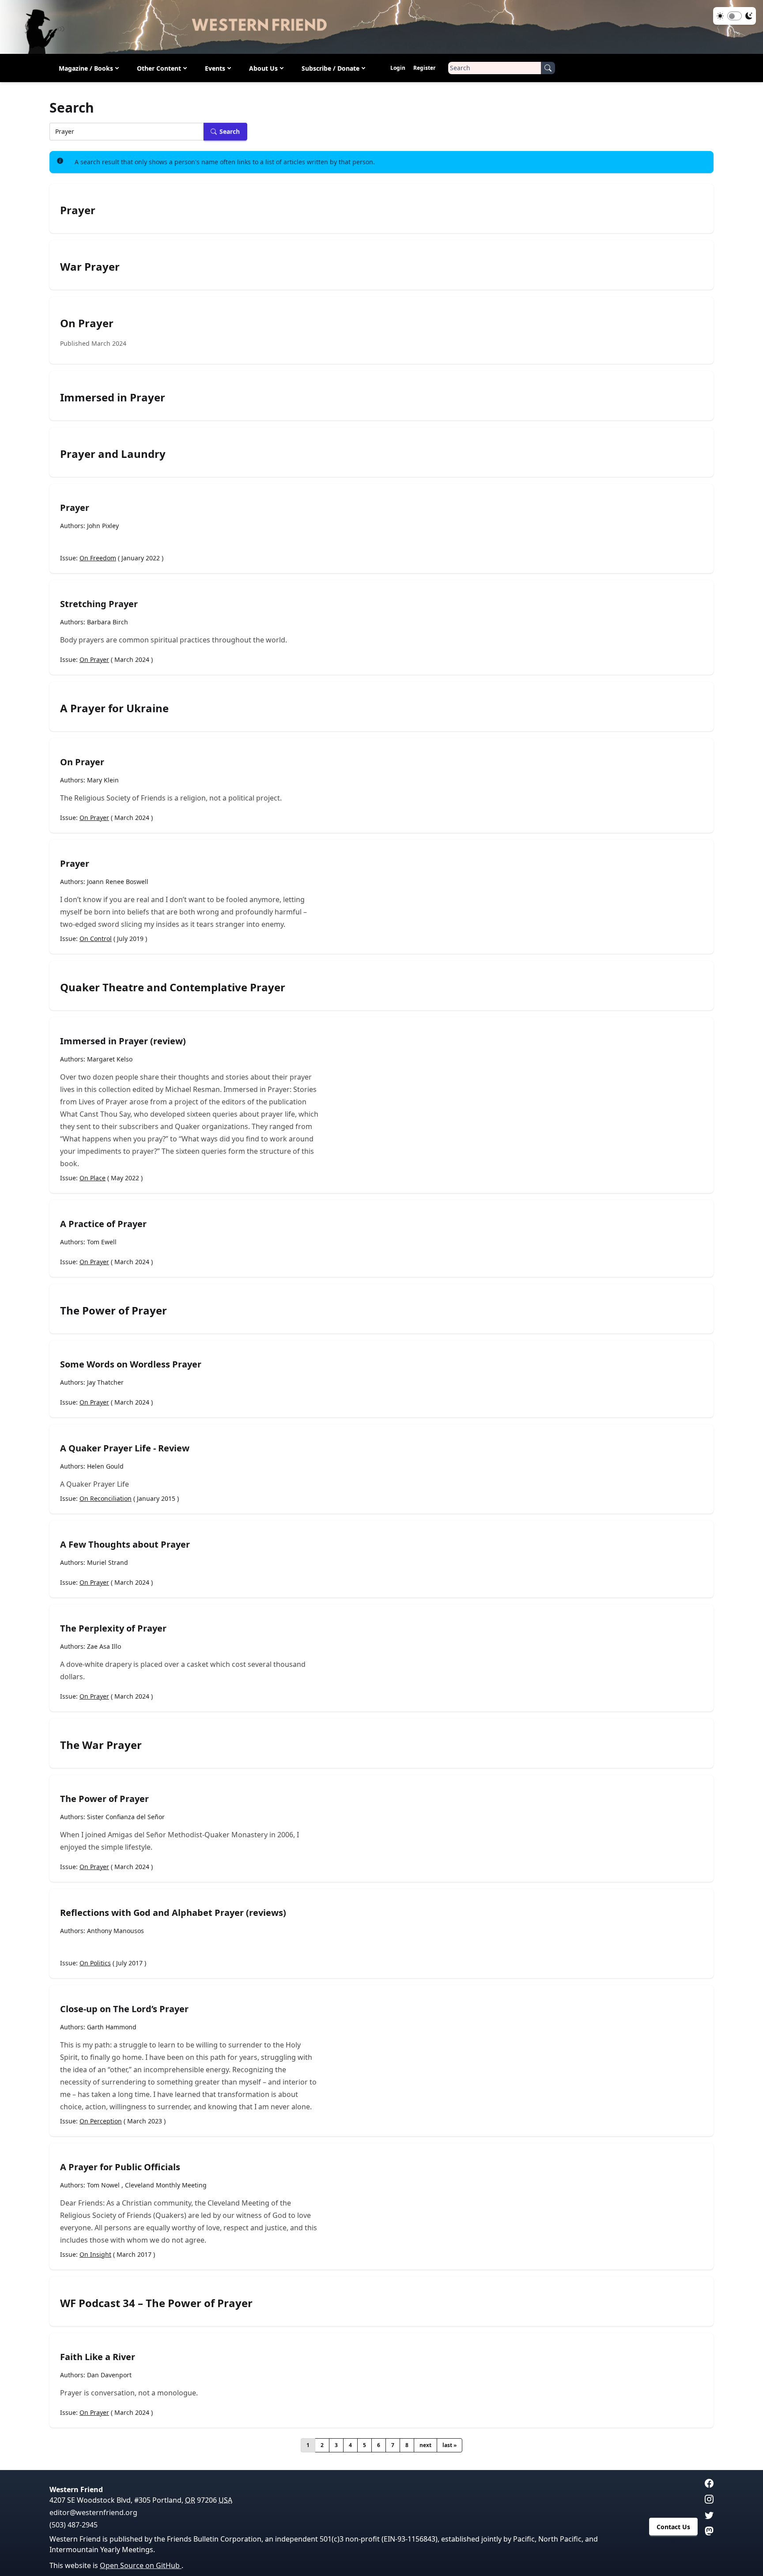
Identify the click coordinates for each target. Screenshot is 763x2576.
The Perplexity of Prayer (113, 1628)
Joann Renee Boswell (118, 882)
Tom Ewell (102, 1242)
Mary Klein (103, 780)
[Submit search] (548, 68)
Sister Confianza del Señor (126, 1817)
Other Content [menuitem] (159, 68)
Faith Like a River (98, 2357)
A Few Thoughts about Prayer (125, 1544)
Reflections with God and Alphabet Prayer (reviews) (173, 1913)
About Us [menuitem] (263, 68)
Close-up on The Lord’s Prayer (124, 2009)
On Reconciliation (106, 1498)
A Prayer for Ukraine (114, 708)
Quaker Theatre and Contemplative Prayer (173, 987)
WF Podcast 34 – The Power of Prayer (156, 2303)
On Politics (95, 1963)
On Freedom (98, 558)
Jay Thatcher (105, 1382)
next (425, 2445)
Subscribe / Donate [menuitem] (331, 68)
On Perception (101, 2121)
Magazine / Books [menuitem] (86, 68)
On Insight (95, 2254)
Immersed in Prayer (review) (123, 1041)
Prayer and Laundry (113, 454)
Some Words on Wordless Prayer (131, 1364)
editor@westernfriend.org (93, 2512)
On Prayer (87, 323)
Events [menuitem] (215, 68)
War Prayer (90, 267)
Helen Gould (105, 1466)
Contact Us (673, 2527)
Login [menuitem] (398, 68)
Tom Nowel (103, 2185)
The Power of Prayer (113, 1311)
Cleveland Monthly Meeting (166, 2185)
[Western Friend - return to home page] (381, 27)
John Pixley (103, 526)
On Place (93, 1178)
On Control (96, 939)
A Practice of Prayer (103, 1224)
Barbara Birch (108, 622)
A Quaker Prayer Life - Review (125, 1448)
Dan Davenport (109, 2375)
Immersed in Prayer (113, 397)
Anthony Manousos (115, 1931)
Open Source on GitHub (141, 2565)
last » (449, 2445)
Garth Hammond (112, 2027)
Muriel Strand (108, 1562)
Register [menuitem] (424, 68)
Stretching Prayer (99, 604)
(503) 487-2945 (74, 2525)
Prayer (78, 210)
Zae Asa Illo (104, 1646)
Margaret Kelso (110, 1059)
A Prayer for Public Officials (120, 2167)
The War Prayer (101, 1745)
